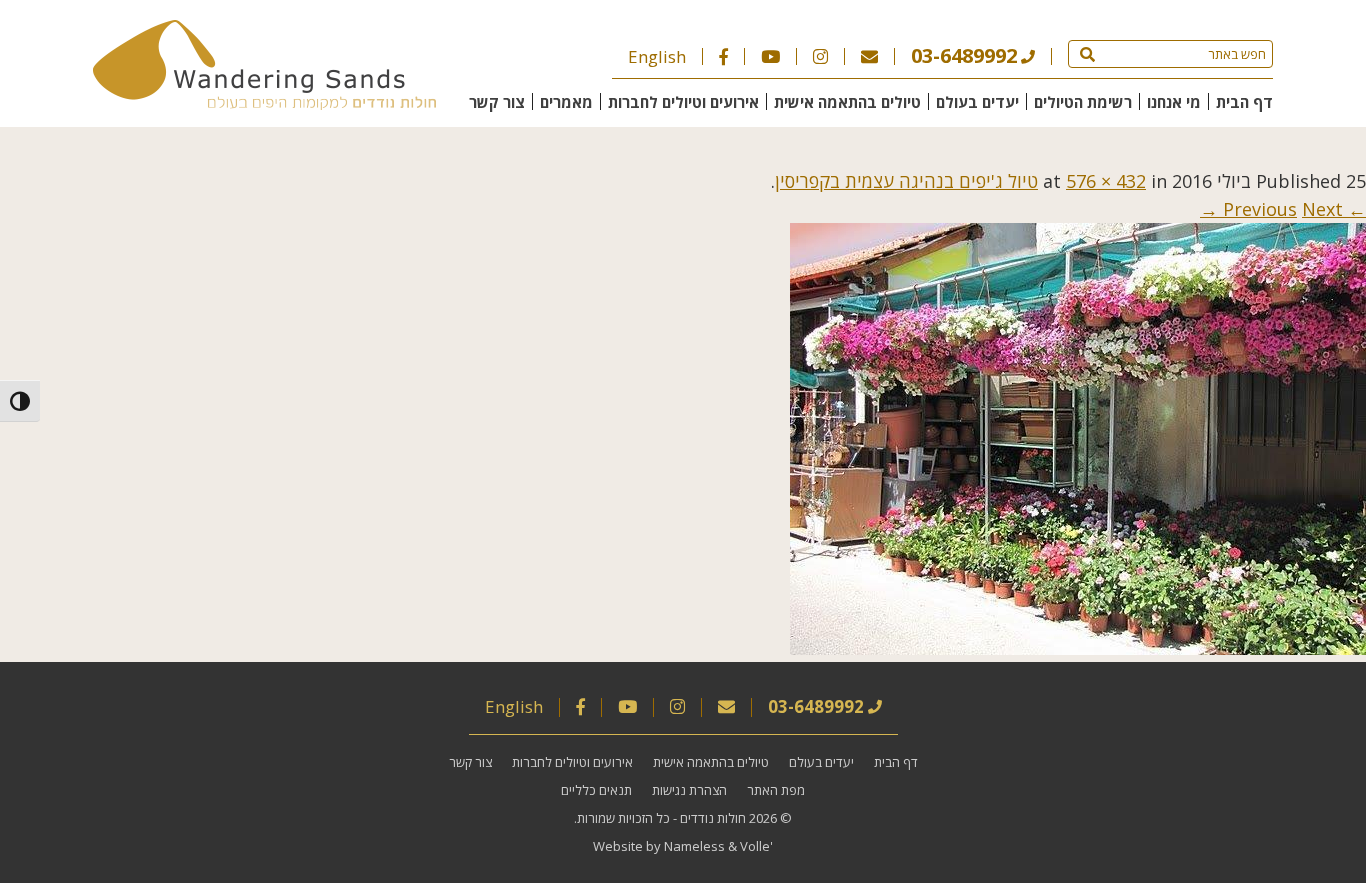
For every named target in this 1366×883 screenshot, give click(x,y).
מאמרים (566, 102)
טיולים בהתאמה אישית (847, 102)
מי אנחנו (1174, 102)
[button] (1087, 54)
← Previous (1294, 209)
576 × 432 (1106, 181)
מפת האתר (776, 790)
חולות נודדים (713, 818)
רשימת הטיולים (1083, 102)
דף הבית (1244, 102)
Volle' (756, 846)
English (657, 56)
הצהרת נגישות (689, 790)
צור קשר (497, 102)
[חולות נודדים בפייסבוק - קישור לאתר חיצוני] (723, 56)
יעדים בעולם (977, 102)
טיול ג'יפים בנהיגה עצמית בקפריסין (906, 181)
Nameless (694, 846)
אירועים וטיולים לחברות (683, 102)
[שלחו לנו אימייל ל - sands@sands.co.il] (869, 56)
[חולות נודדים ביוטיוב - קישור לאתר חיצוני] (770, 56)
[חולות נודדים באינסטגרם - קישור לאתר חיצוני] (820, 56)
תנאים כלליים (596, 790)
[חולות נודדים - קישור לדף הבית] (264, 103)
